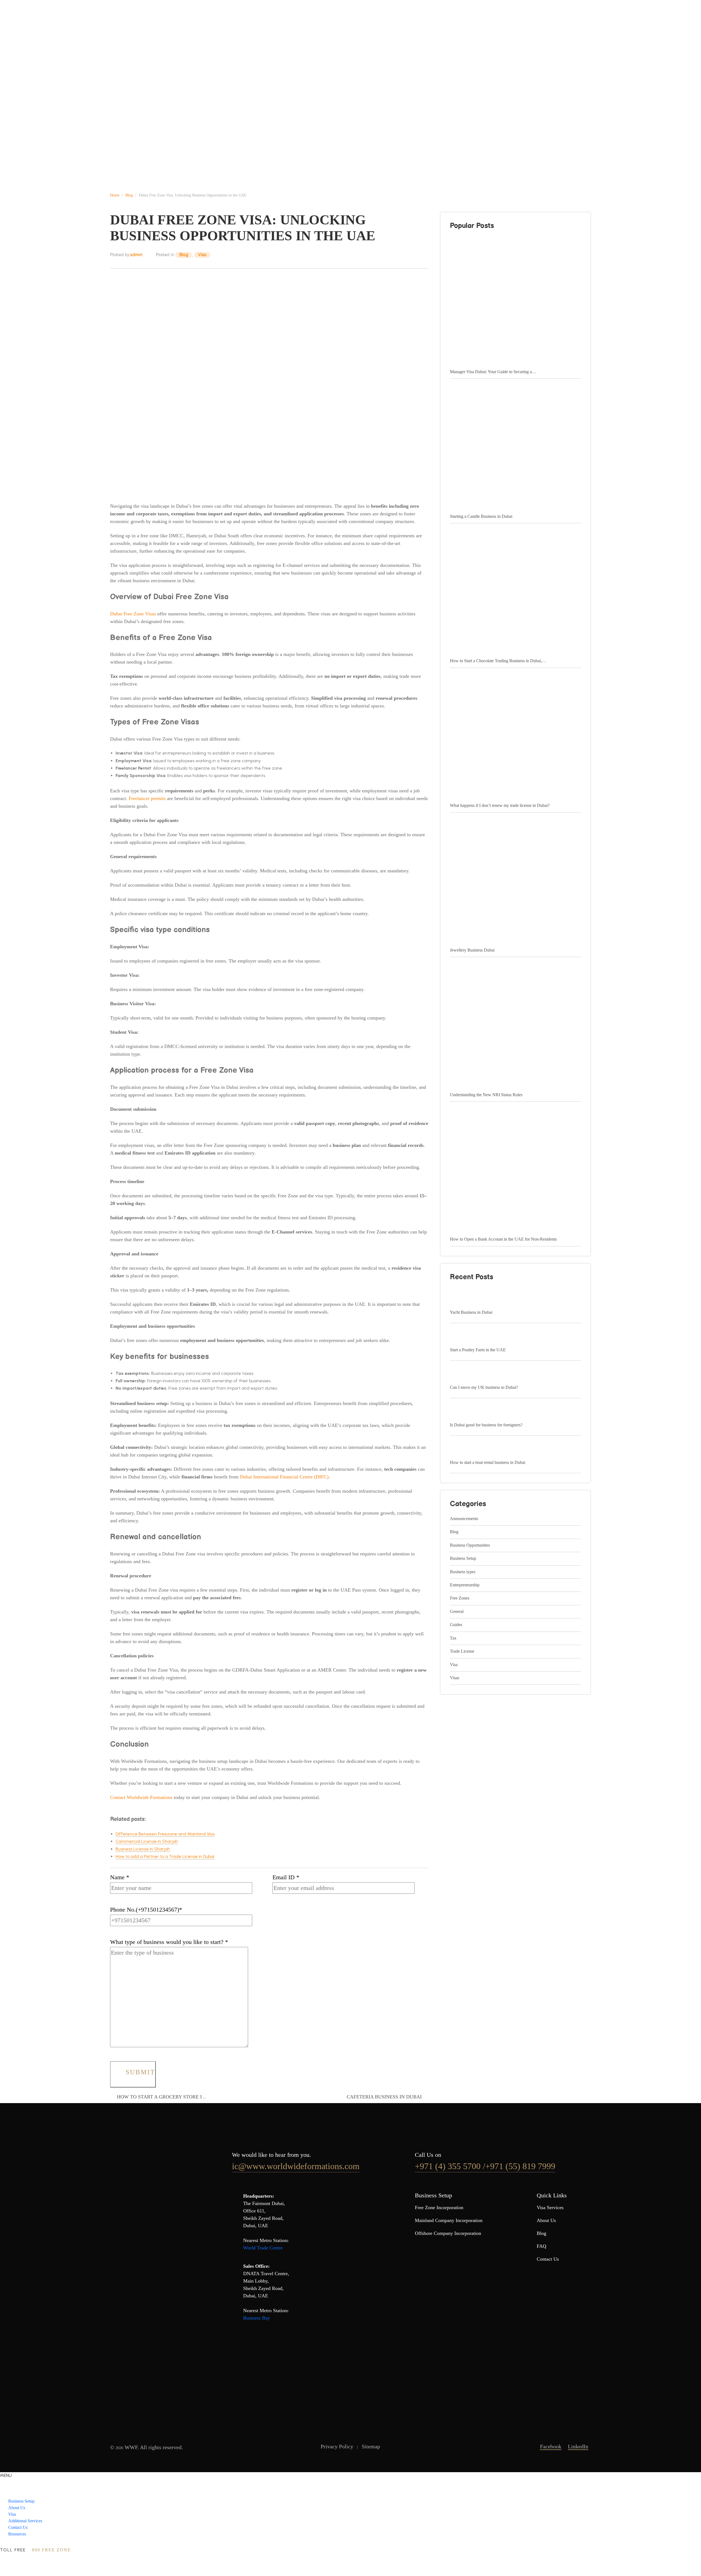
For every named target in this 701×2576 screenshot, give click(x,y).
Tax (453, 1638)
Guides (456, 1625)
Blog (184, 255)
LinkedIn (578, 2446)
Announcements (464, 1519)
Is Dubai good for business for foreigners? (486, 1425)
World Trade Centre (263, 2248)
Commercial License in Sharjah (147, 1841)
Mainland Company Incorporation (449, 2220)
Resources (17, 2534)
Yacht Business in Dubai (471, 1312)
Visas (455, 1678)
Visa (219, 20)
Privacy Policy (337, 2446)
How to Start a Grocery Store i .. (161, 2097)
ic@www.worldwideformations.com (296, 2166)
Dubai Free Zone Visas (133, 614)
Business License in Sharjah (143, 1849)
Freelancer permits (147, 798)
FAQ (541, 2246)
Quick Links (552, 2195)
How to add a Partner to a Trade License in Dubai (165, 1856)
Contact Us (304, 20)
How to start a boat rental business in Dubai (488, 1462)
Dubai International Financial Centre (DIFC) (284, 1477)
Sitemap (371, 2446)
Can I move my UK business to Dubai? (484, 1387)
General (457, 1611)
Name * (120, 1877)
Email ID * (286, 1877)
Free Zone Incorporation (439, 2207)
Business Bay (257, 2318)
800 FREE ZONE (51, 2550)
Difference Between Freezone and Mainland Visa (165, 1834)
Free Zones (460, 1598)
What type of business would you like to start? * (169, 1942)
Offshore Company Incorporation (448, 2233)
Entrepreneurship (465, 1585)
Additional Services (258, 20)
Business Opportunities (470, 1545)
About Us (191, 20)
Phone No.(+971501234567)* (146, 1910)
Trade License (462, 1651)
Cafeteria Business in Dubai (384, 2097)
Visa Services (550, 2207)
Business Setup (152, 20)
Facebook (551, 2446)
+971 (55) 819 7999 (520, 2166)
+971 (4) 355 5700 (449, 2166)
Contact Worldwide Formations (141, 1797)
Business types (463, 1572)
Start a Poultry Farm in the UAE (478, 1350)
